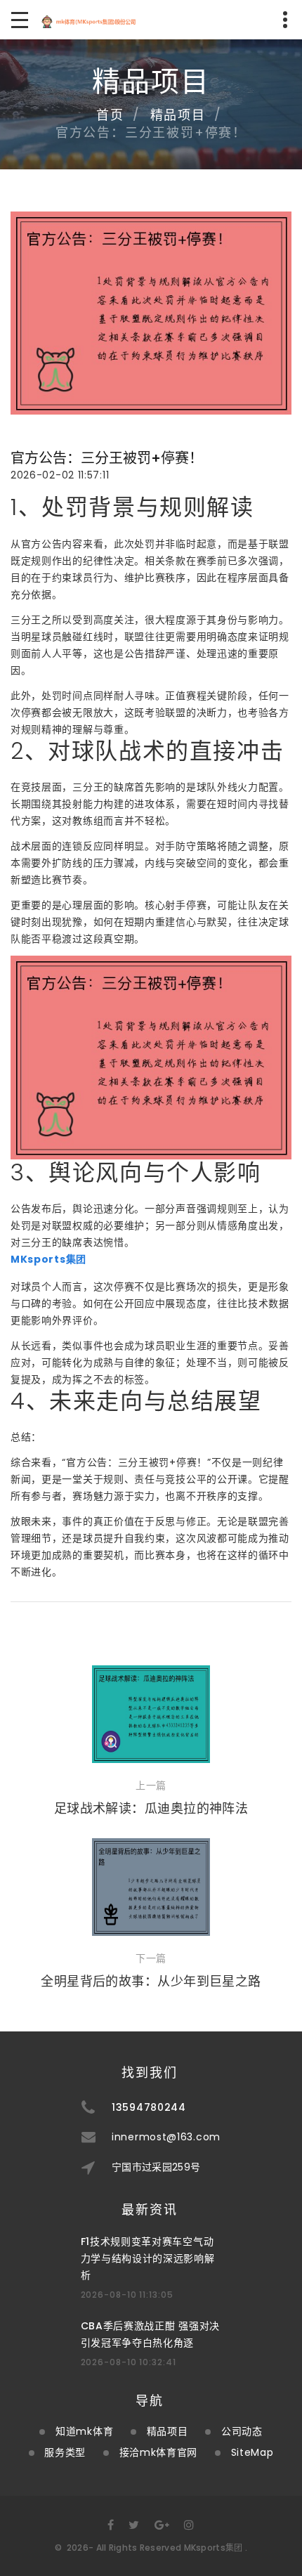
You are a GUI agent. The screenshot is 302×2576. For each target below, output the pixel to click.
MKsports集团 (214, 2548)
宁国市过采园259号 (156, 2167)
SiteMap (252, 2452)
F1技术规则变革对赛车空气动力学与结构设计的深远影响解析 (148, 2258)
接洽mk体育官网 (159, 2452)
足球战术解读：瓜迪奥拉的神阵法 (151, 1808)
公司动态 (242, 2431)
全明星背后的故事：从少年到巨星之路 (151, 1981)
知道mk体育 (84, 2431)
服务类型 (65, 2452)
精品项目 (178, 115)
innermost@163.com (166, 2137)
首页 (110, 115)
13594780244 (149, 2107)
